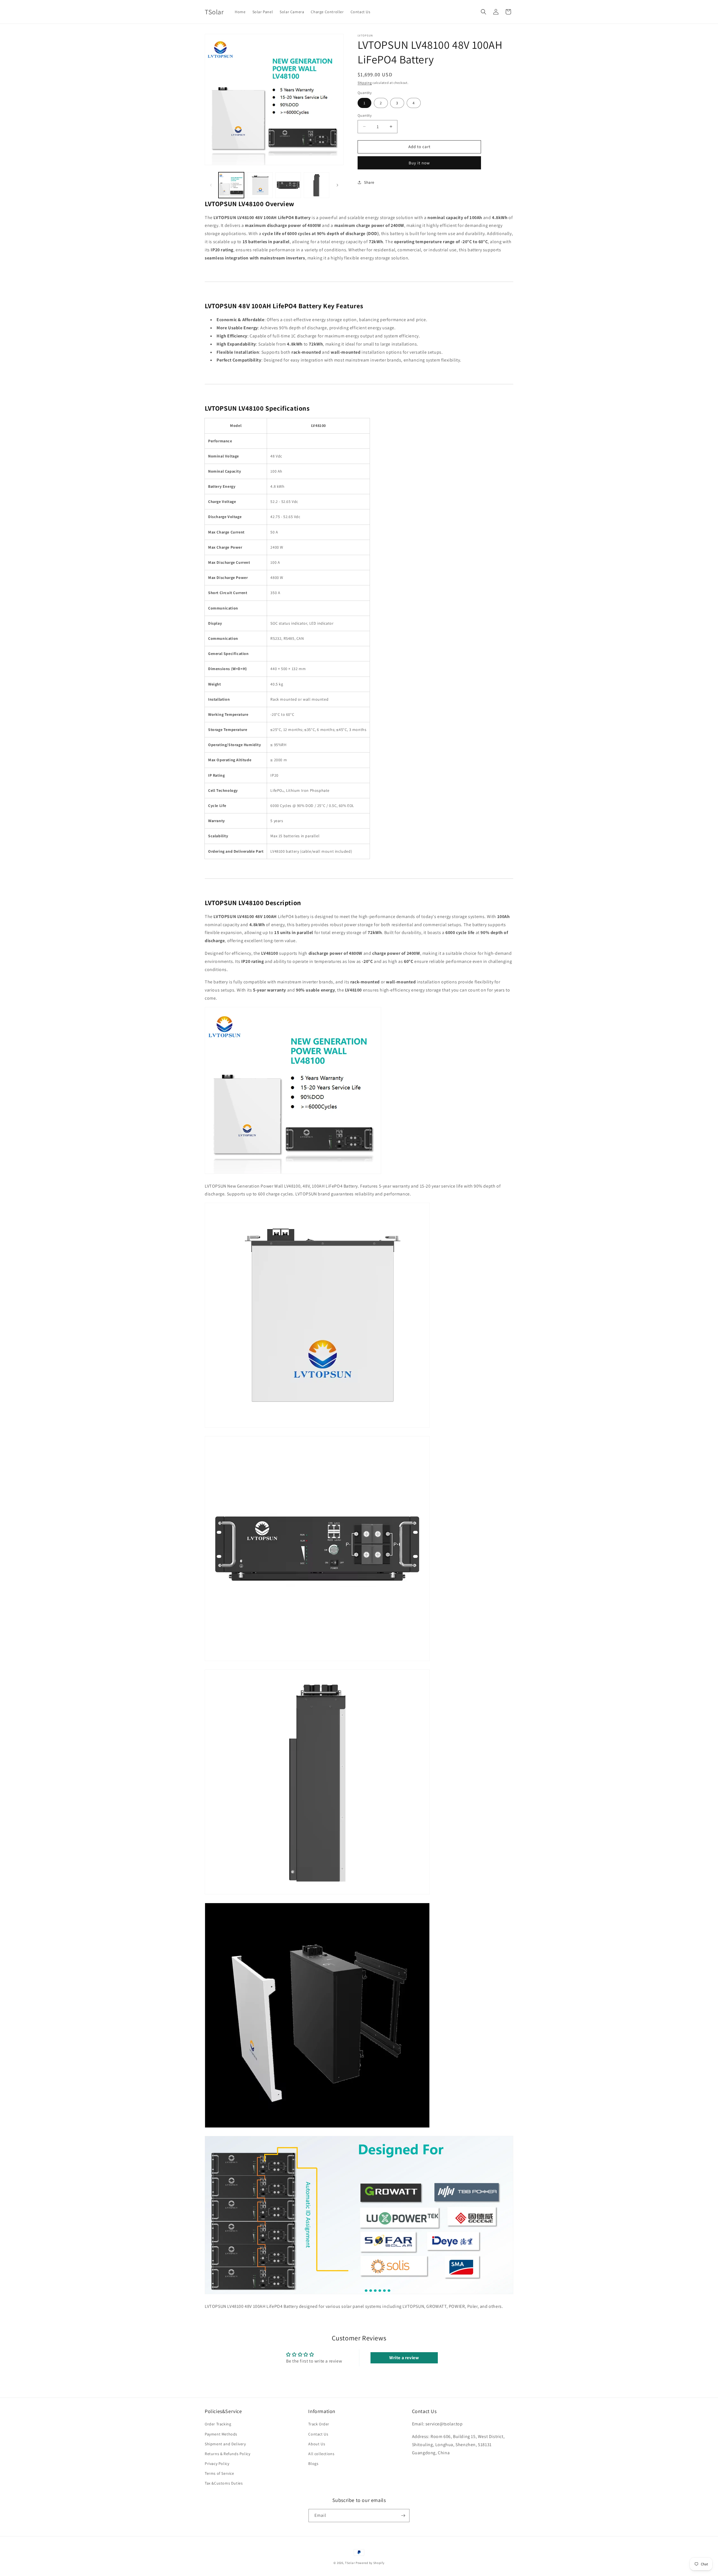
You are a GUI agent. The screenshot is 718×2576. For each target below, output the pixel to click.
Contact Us (318, 2434)
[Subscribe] (403, 2516)
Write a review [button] (404, 2358)
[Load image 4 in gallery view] (317, 185)
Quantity (365, 115)
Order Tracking (218, 2424)
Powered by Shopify (370, 2563)
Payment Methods (221, 2434)
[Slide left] (211, 185)
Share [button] (369, 182)
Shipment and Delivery (225, 2444)
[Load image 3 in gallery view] (288, 185)
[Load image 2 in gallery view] (260, 185)
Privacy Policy (217, 2464)
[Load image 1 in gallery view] (231, 185)
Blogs (313, 2464)
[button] (484, 12)
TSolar (350, 2563)
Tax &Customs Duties (224, 2483)
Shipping (365, 83)
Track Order (319, 2424)
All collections (321, 2454)
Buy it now (419, 163)
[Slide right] (337, 185)
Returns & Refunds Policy (227, 2454)
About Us (317, 2444)
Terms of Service (219, 2474)
